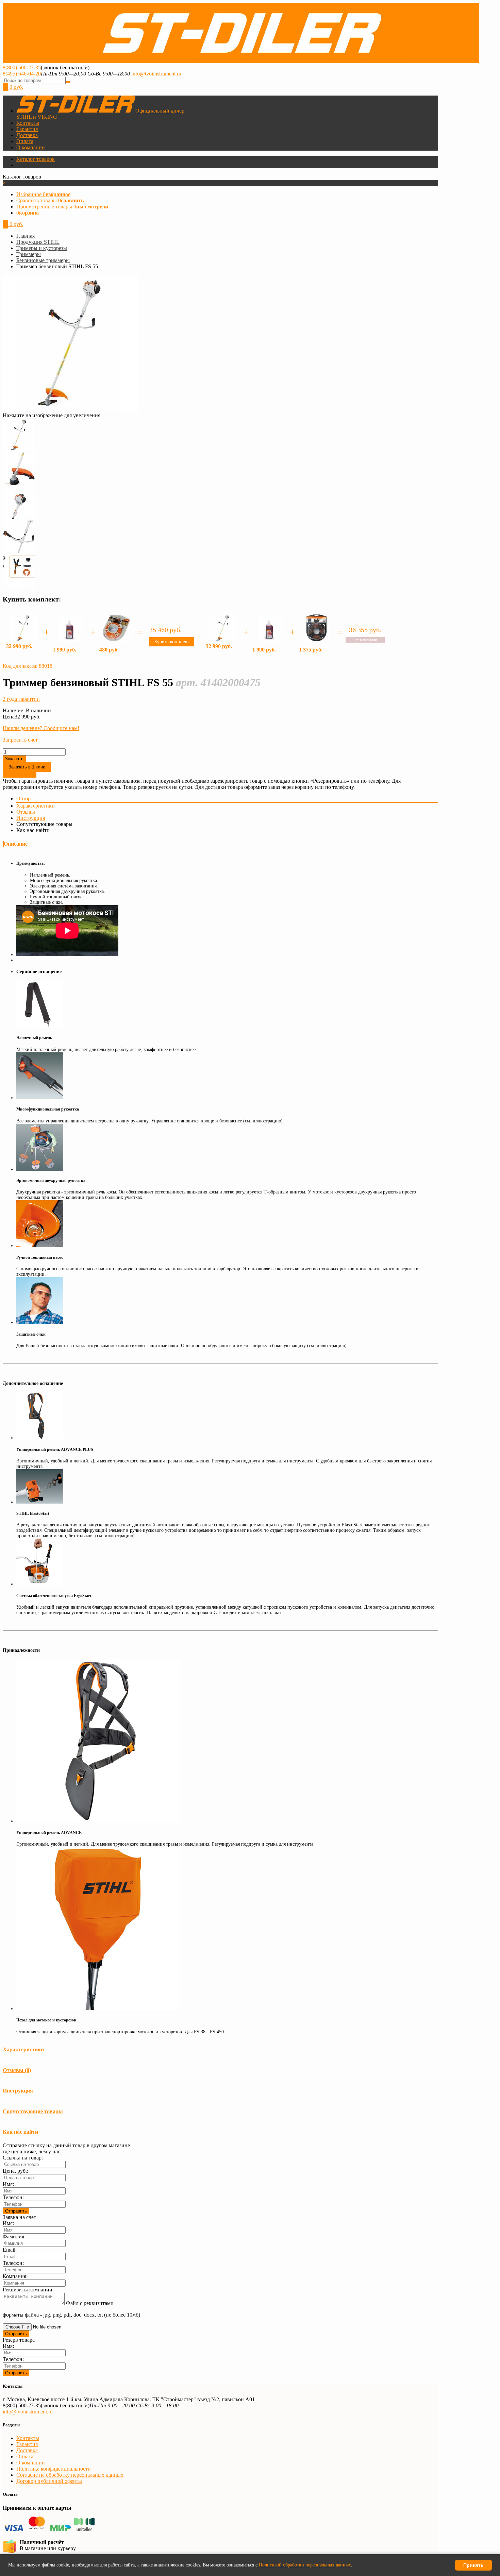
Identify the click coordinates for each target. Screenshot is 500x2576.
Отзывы (26, 812)
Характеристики (36, 806)
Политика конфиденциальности (54, 2469)
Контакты (28, 123)
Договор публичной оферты (49, 2481)
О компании (31, 147)
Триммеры (29, 254)
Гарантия (27, 129)
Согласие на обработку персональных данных (70, 2475)
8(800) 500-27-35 (22, 67)
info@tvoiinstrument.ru (156, 74)
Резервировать (20, 775)
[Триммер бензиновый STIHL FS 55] (19, 449)
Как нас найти (20, 2132)
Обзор (23, 799)
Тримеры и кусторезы (42, 248)
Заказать (14, 759)
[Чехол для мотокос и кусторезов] (98, 2009)
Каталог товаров (36, 159)
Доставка (27, 135)
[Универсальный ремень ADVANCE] (98, 1821)
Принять (473, 2565)
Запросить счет (20, 740)
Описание (16, 844)
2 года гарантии (21, 699)
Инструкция (31, 818)
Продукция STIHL (38, 242)
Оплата (25, 141)
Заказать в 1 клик (27, 767)
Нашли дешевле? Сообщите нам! (41, 728)
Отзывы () (17, 2070)
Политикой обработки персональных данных (305, 2565)
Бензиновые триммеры (43, 260)
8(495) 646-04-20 (22, 74)
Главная (26, 236)
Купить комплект (172, 642)
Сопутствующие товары (33, 2111)
